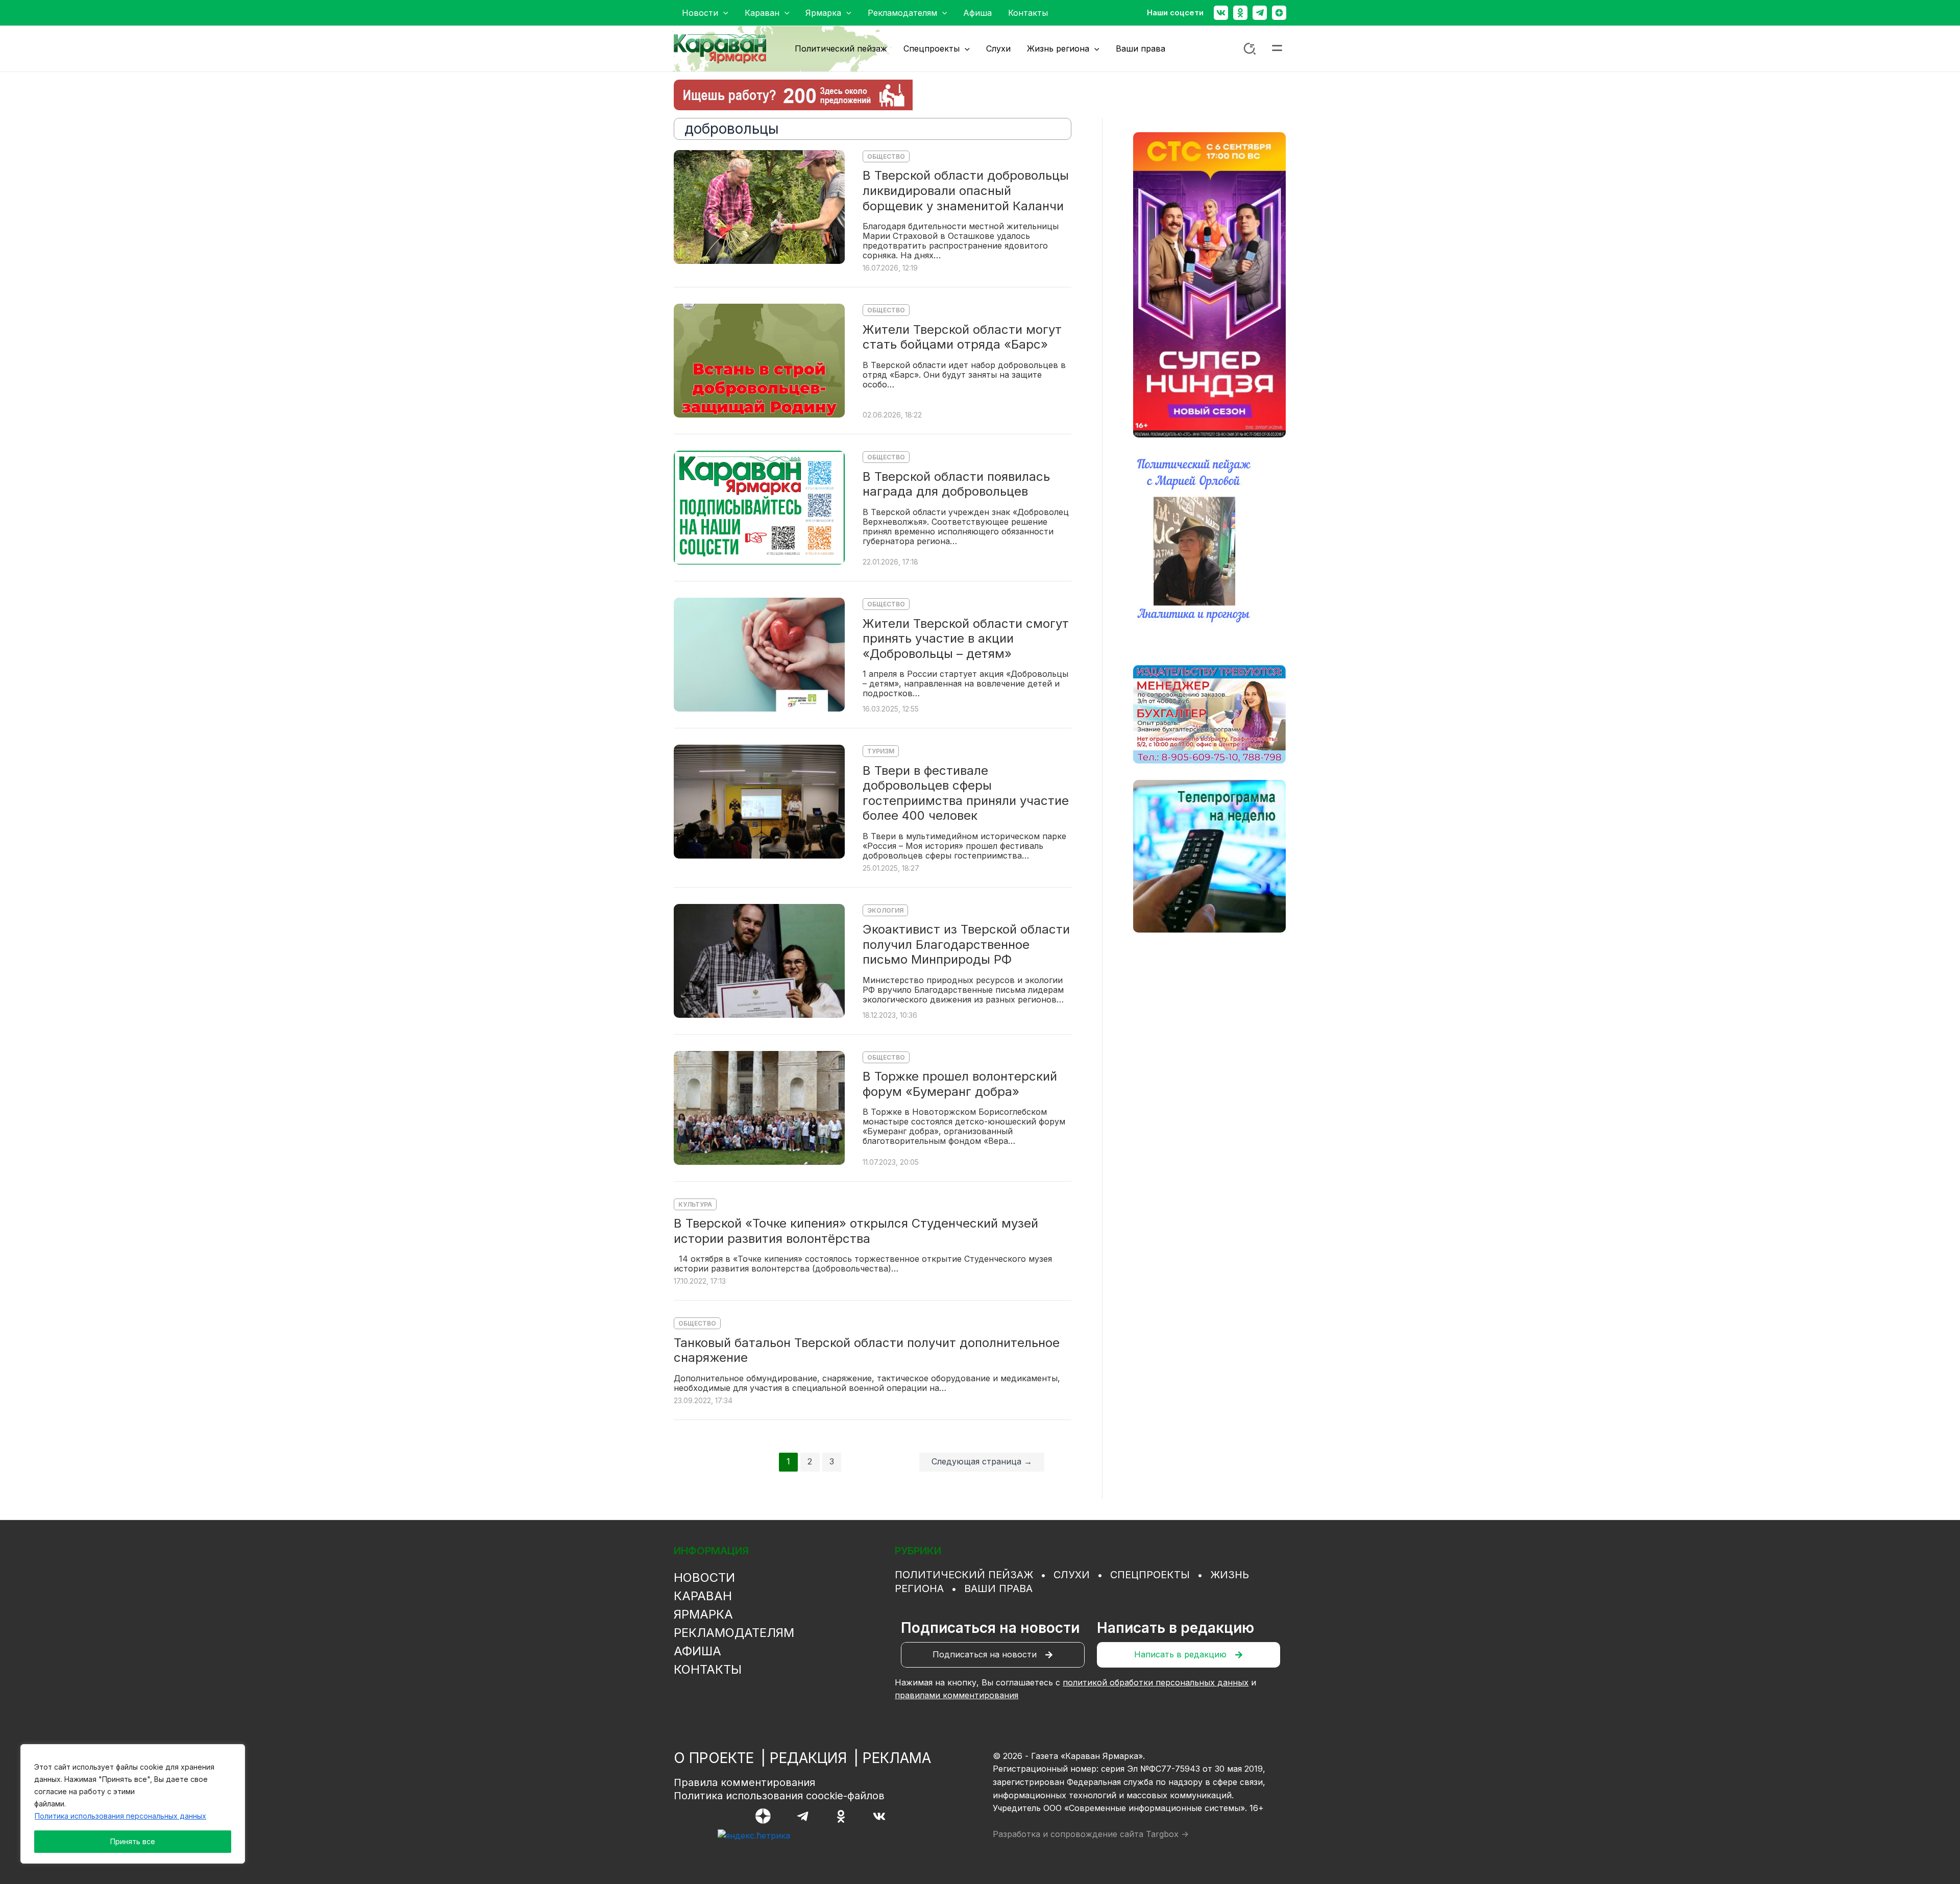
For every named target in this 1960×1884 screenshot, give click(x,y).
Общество (886, 156)
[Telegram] (1260, 13)
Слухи (1072, 1575)
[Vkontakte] (1221, 13)
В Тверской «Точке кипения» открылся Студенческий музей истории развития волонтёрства (856, 1231)
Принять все (133, 1841)
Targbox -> (1167, 1834)
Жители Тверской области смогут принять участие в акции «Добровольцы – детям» (966, 639)
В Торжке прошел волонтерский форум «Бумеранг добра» (960, 1084)
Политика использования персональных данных (120, 1816)
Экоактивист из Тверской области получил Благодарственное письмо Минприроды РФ (966, 944)
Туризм (881, 751)
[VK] (879, 1816)
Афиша (697, 1651)
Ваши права (998, 1588)
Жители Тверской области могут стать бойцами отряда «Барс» (962, 337)
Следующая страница (982, 1461)
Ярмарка (703, 1614)
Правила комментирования (744, 1782)
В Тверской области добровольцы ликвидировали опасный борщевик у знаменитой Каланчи (966, 190)
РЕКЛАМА (897, 1758)
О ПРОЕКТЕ (714, 1758)
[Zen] (1279, 13)
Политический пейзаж (964, 1575)
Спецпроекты (1150, 1575)
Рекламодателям (734, 1633)
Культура (695, 1204)
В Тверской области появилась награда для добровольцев (956, 484)
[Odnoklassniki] (1240, 13)
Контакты (708, 1669)
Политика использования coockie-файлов (779, 1796)
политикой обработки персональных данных (1156, 1682)
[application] (723, 13)
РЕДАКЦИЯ (808, 1758)
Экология (885, 910)
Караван (703, 1596)
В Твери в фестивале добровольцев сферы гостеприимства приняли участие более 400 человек (966, 793)
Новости (704, 1577)
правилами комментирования (957, 1695)
